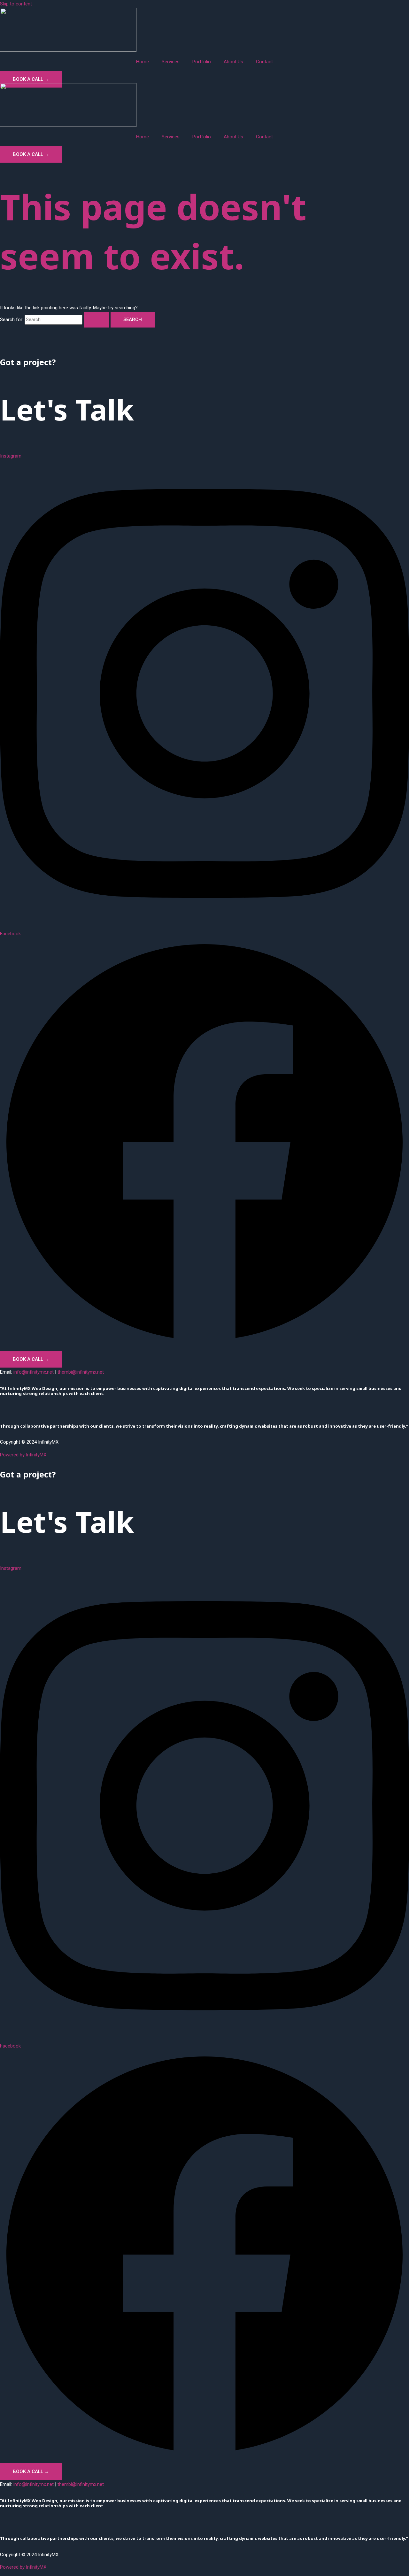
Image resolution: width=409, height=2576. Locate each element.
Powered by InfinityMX (23, 1455)
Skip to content (16, 4)
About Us (233, 62)
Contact (264, 62)
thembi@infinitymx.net (81, 1372)
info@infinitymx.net (34, 1372)
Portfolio (202, 62)
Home (143, 62)
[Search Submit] (96, 320)
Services (171, 62)
